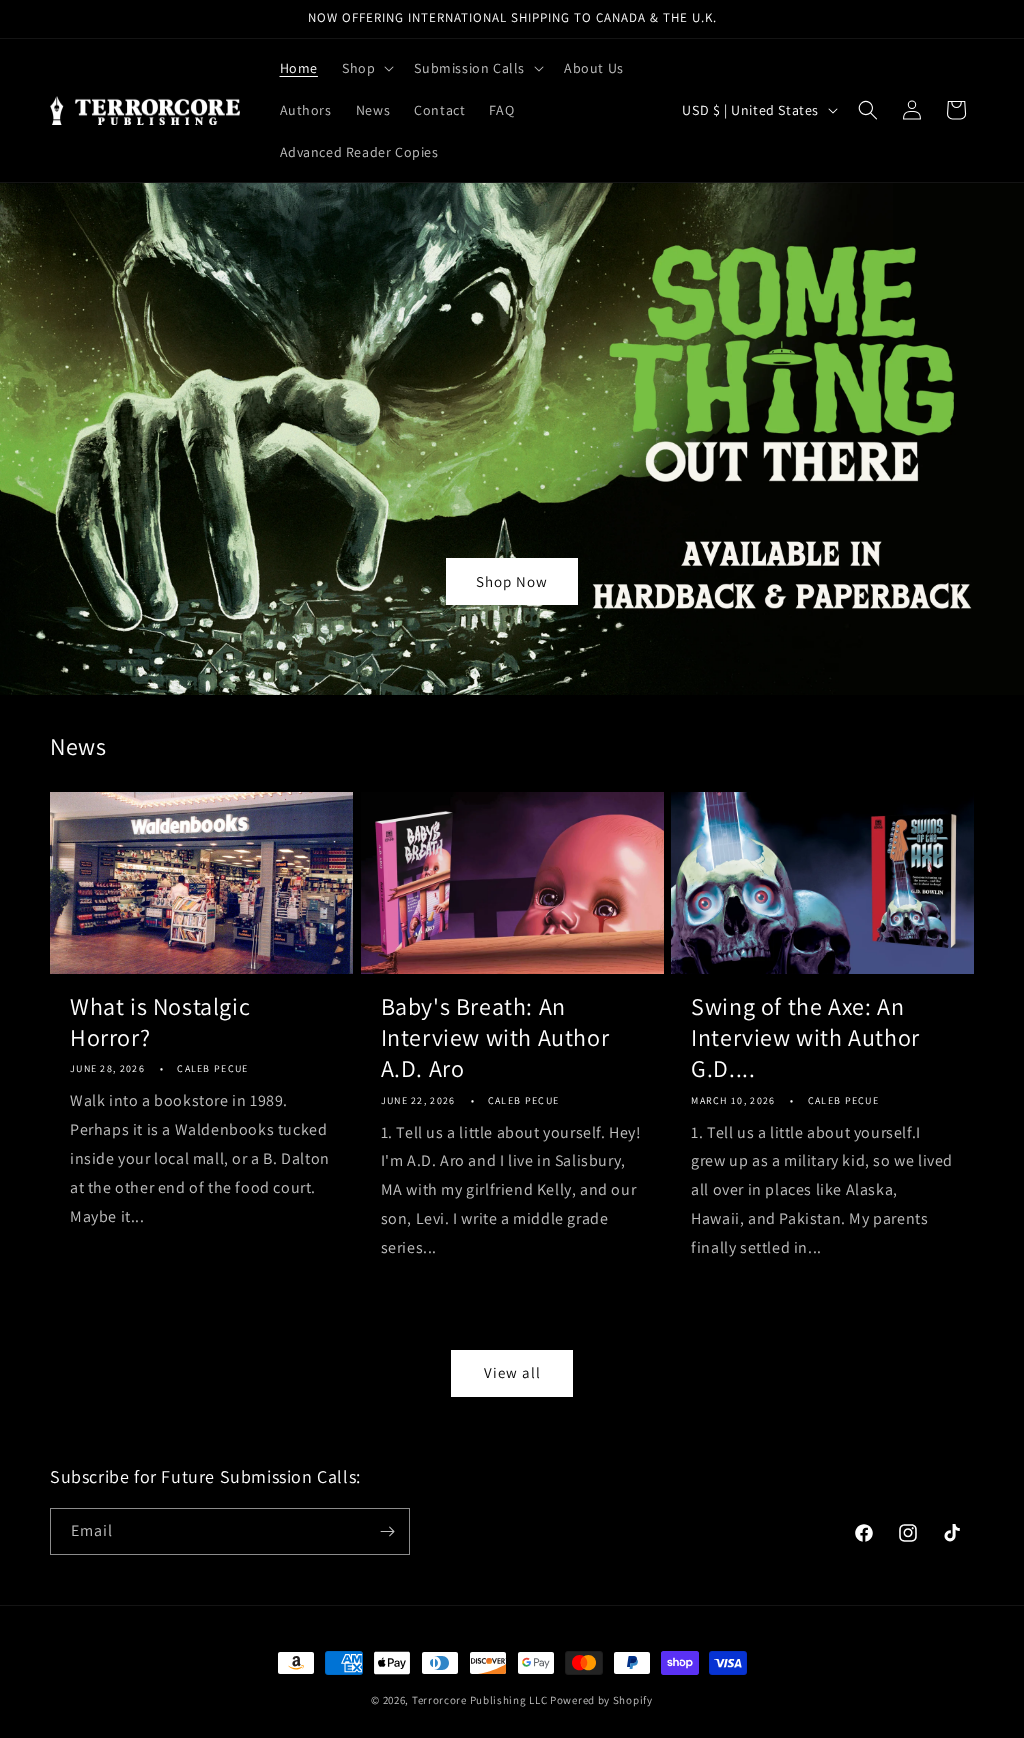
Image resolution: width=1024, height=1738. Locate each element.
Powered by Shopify (601, 1700)
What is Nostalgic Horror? (160, 1022)
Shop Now (512, 580)
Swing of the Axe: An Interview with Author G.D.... (805, 1037)
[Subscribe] (387, 1531)
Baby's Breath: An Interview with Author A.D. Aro (495, 1037)
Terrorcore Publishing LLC (480, 1700)
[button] (366, 68)
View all (512, 1372)
